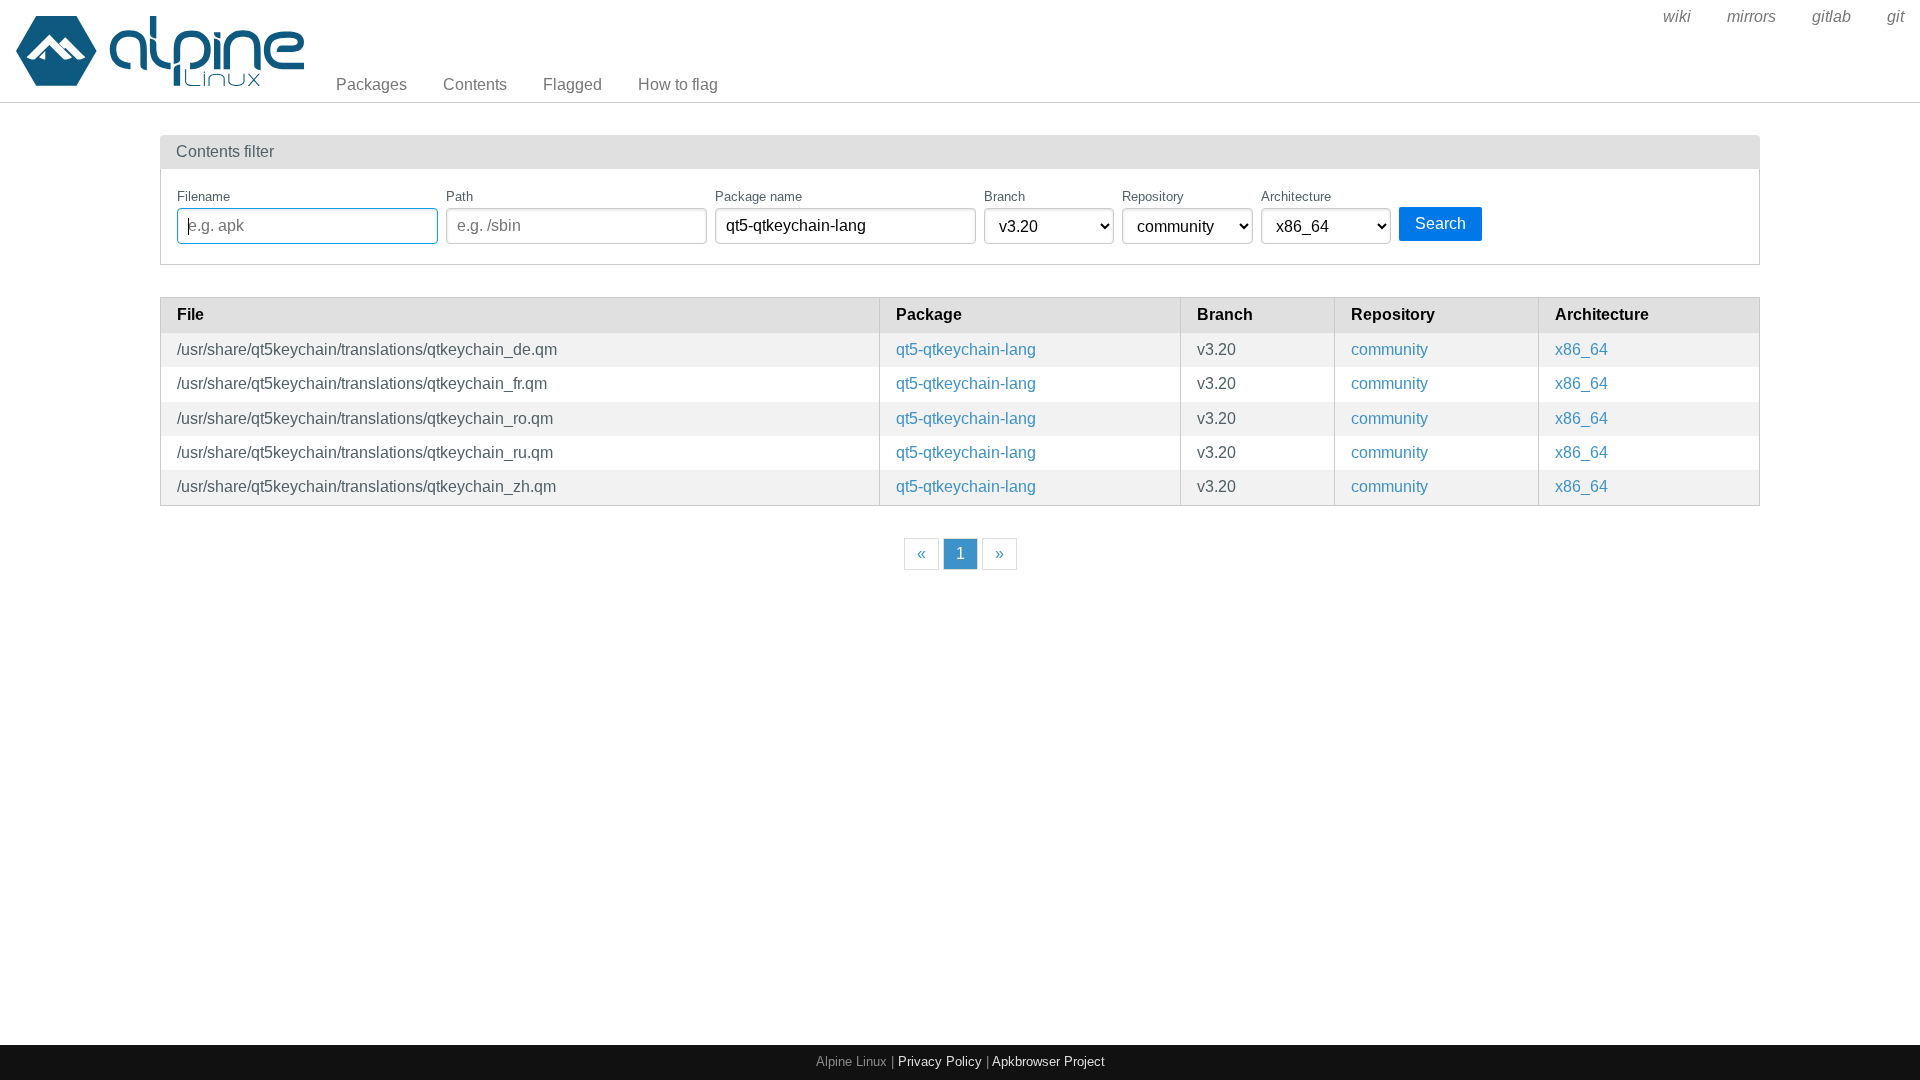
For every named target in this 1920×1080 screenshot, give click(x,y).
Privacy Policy (940, 1061)
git (1895, 16)
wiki (1677, 16)
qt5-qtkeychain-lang (966, 349)
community (1389, 349)
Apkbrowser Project (1048, 1061)
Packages (371, 84)
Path (459, 196)
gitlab (1831, 16)
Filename (203, 196)
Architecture (1296, 196)
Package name (758, 196)
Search (1440, 223)
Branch (1004, 196)
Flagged (572, 84)
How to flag (678, 84)
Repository (1153, 196)
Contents (475, 84)
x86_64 (1581, 349)
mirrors (1751, 16)
